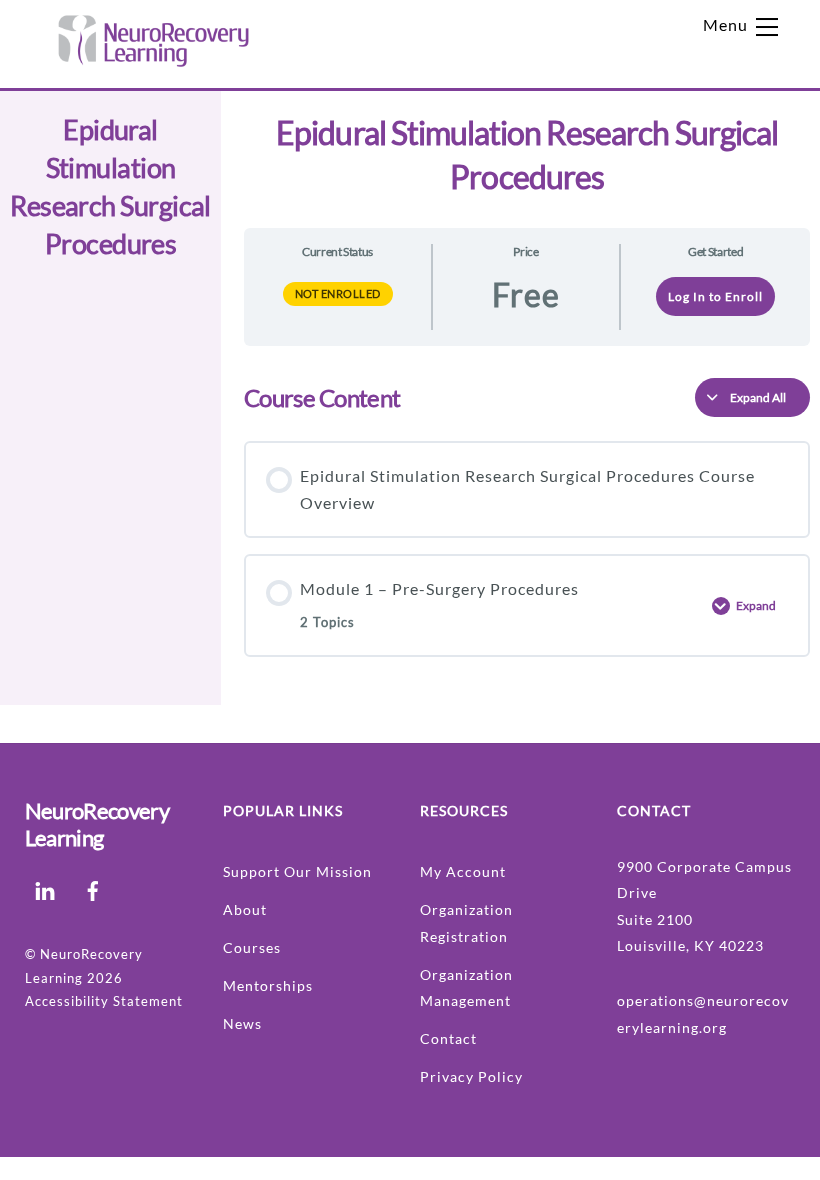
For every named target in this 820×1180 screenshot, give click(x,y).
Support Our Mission (297, 871)
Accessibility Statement (104, 1001)
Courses (252, 947)
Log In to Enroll (715, 296)
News (242, 1023)
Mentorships (268, 985)
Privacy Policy (471, 1076)
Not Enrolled (338, 293)
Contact (448, 1038)
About (245, 909)
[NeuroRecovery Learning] (153, 62)
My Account (463, 871)
